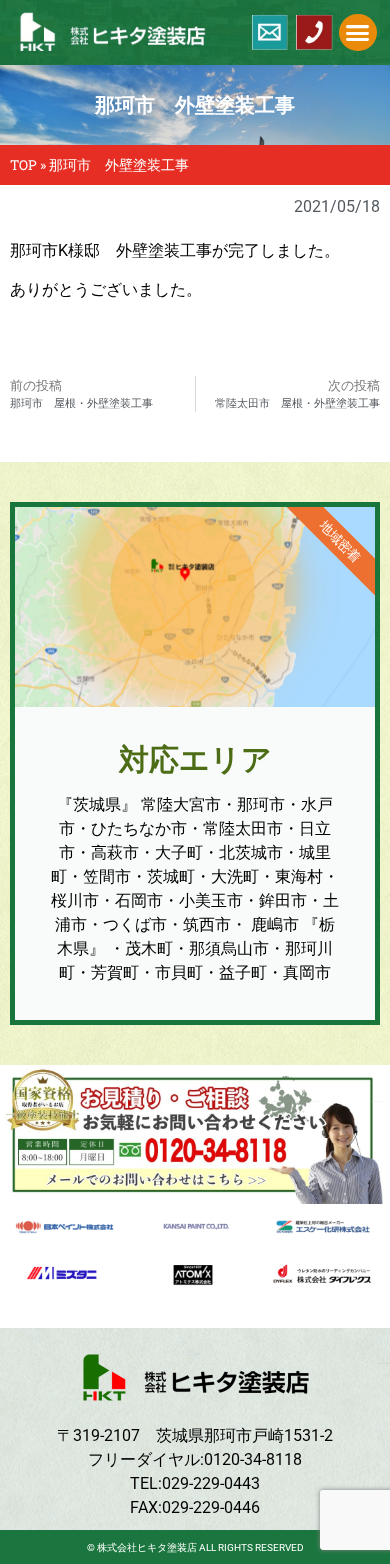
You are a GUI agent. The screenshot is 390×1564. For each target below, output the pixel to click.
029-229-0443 (211, 1483)
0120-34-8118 (253, 1459)
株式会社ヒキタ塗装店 (147, 1547)
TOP (23, 165)
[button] (358, 33)
